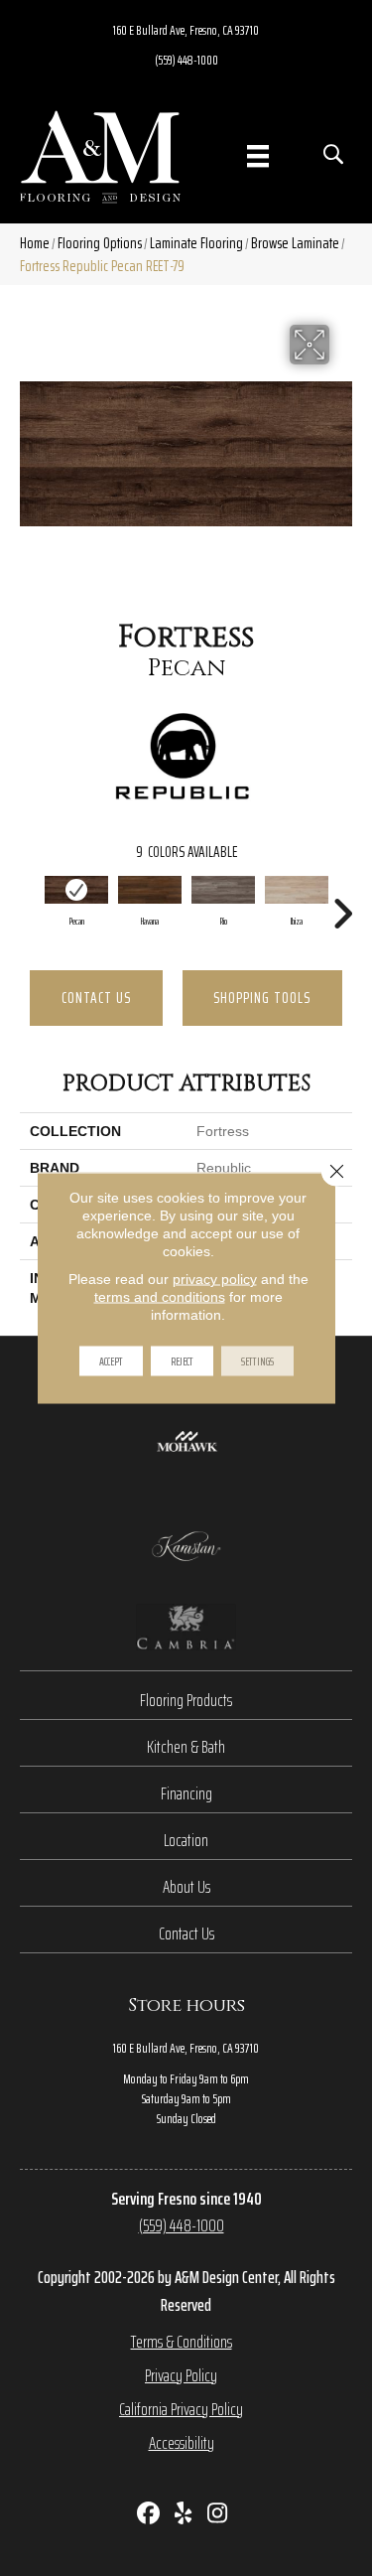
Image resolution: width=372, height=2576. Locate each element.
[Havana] (150, 890)
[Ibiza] (297, 890)
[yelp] (183, 2515)
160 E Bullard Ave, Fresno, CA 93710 (186, 30)
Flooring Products (186, 1700)
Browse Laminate (295, 243)
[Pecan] (76, 890)
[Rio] (223, 890)
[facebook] (148, 2515)
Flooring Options (100, 243)
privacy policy (215, 1279)
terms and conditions (160, 1297)
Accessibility (182, 2443)
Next (342, 904)
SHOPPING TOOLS (262, 998)
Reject (182, 1361)
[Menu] (258, 156)
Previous (30, 904)
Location (186, 1840)
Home (35, 243)
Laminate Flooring (196, 243)
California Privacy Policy (181, 2409)
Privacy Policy (181, 2375)
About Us (186, 1887)
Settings (257, 1361)
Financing (186, 1793)
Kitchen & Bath (186, 1747)
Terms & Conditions (182, 2342)
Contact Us (96, 998)
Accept (111, 1361)
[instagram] (218, 2515)
